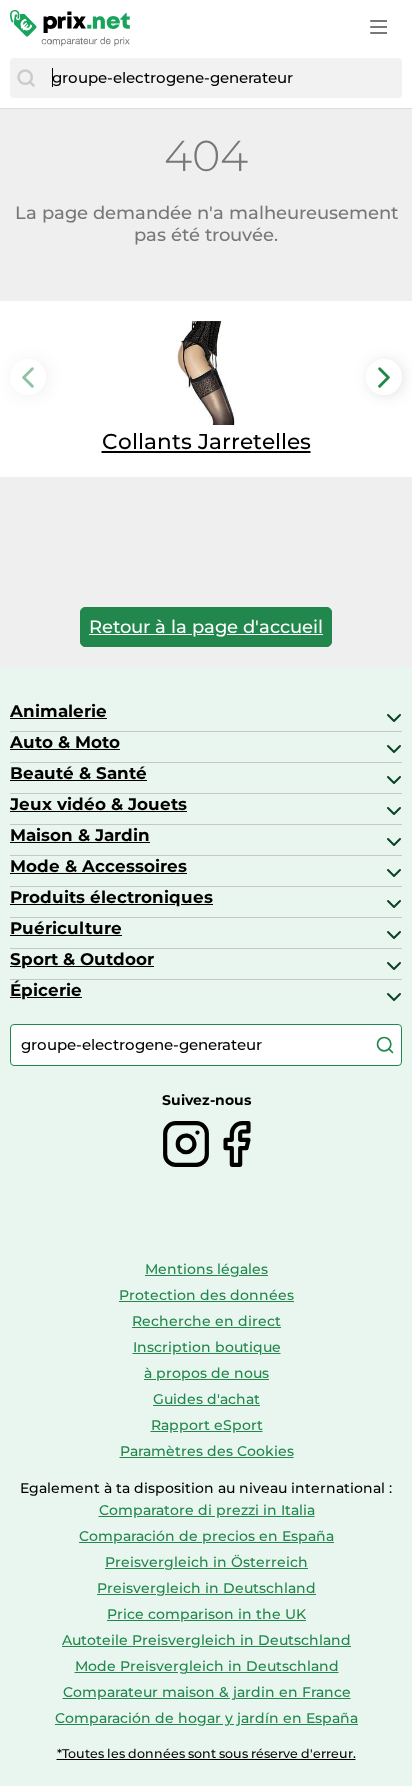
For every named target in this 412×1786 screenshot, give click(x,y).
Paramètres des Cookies (207, 1451)
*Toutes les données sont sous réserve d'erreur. (206, 1753)
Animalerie (58, 711)
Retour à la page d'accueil (206, 627)
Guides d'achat (206, 1399)
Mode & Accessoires (98, 866)
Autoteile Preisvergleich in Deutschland (206, 1640)
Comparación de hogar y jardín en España (206, 1718)
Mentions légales (206, 1269)
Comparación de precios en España (206, 1536)
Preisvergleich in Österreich (206, 1562)
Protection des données (206, 1295)
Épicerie (46, 990)
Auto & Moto (65, 742)
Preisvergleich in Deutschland (206, 1588)
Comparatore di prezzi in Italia (207, 1510)
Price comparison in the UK (206, 1614)
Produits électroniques (111, 897)
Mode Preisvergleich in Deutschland (207, 1666)
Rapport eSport (207, 1425)
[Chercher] (26, 78)
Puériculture (66, 928)
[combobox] (222, 78)
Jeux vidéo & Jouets (98, 804)
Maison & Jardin (80, 835)
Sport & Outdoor (82, 959)
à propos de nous (206, 1373)
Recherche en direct (206, 1321)
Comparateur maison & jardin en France (207, 1692)
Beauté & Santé (78, 773)
